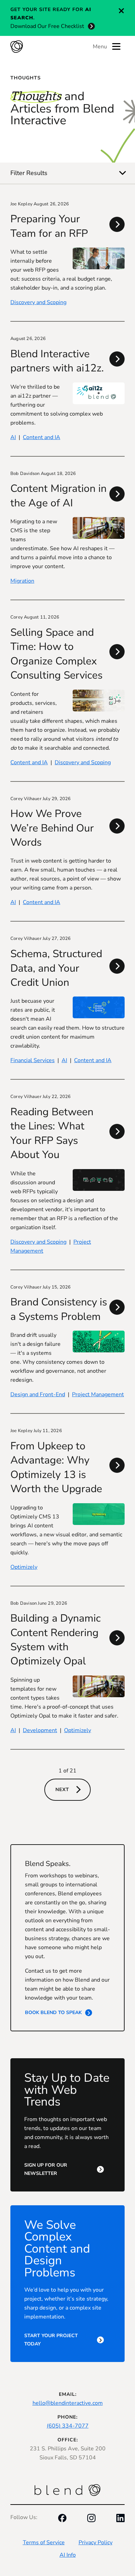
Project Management (98, 1394)
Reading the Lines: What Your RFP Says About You (52, 1133)
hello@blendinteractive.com (68, 2403)
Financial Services (33, 1060)
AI (13, 437)
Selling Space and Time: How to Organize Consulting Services (56, 654)
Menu (100, 47)
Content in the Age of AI (58, 496)
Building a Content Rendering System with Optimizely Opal (56, 1640)
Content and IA (42, 437)
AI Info (68, 2555)
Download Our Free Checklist (47, 26)
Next (62, 1790)
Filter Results (29, 173)
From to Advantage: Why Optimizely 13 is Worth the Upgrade (56, 1467)
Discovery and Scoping (38, 302)
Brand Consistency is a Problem (59, 1309)
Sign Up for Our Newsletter (46, 2169)
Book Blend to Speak (53, 2013)
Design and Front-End (38, 1394)
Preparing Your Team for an (49, 226)
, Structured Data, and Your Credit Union (56, 968)
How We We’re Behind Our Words (52, 828)
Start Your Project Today (51, 2340)
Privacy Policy (96, 2543)
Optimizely (24, 1567)
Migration (22, 581)
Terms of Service (44, 2543)
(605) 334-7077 (68, 2426)
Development (40, 1730)
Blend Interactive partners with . (57, 361)
